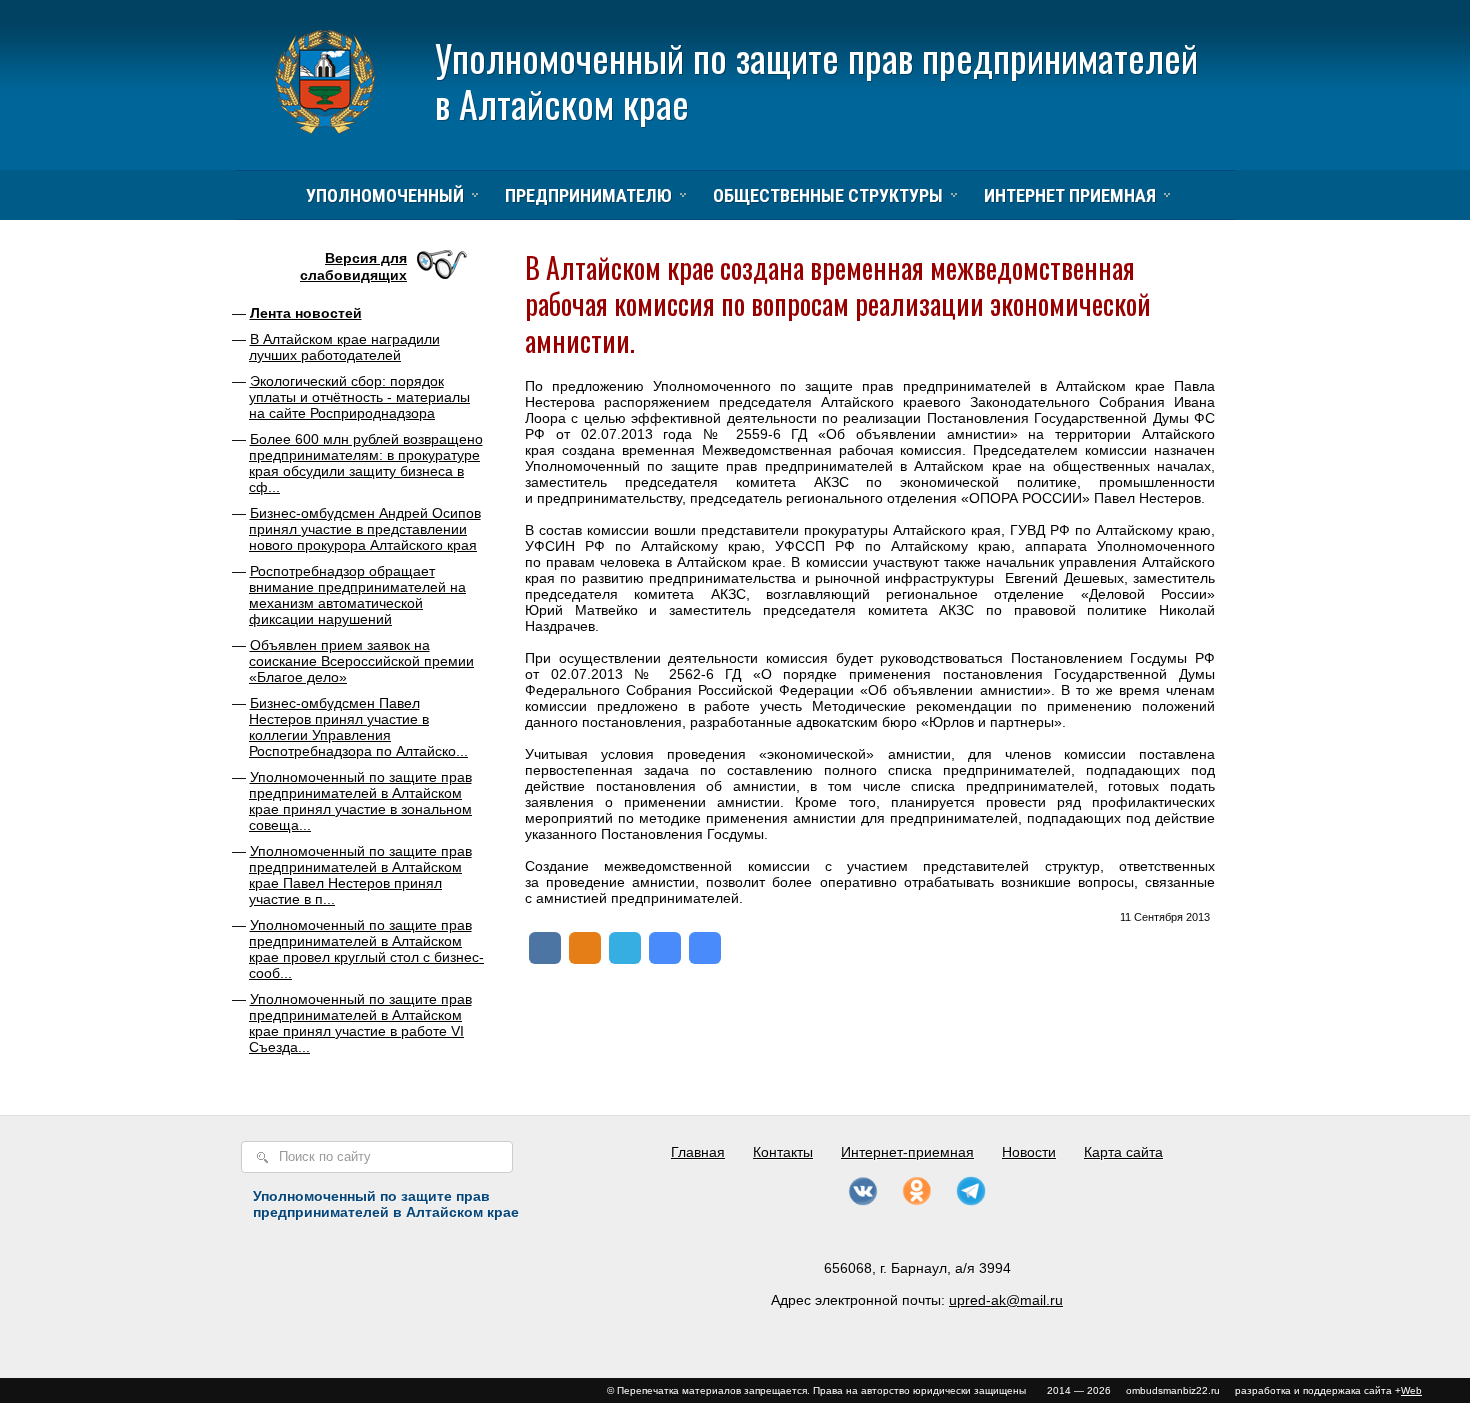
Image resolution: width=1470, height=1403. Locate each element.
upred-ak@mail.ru (1006, 1300)
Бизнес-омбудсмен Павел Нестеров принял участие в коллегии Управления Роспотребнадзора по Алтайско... (358, 727)
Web (1411, 1390)
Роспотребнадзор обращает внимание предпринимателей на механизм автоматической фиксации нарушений (357, 595)
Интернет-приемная (907, 1152)
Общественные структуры (828, 195)
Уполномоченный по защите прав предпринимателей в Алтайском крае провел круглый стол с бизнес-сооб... (366, 949)
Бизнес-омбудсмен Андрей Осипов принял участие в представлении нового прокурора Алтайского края (365, 529)
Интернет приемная (1070, 195)
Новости (1029, 1152)
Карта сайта (1123, 1152)
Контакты (783, 1152)
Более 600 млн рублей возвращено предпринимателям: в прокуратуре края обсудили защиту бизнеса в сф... (366, 463)
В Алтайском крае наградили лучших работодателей (344, 347)
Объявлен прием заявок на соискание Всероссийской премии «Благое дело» (361, 661)
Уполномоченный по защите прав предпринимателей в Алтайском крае (816, 80)
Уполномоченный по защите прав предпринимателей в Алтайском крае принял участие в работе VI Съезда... (360, 1023)
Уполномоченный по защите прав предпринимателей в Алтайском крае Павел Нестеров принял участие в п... (360, 875)
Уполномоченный (385, 195)
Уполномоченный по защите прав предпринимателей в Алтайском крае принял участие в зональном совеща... (360, 801)
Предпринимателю (588, 195)
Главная (698, 1152)
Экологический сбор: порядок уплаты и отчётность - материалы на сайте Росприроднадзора (359, 397)
